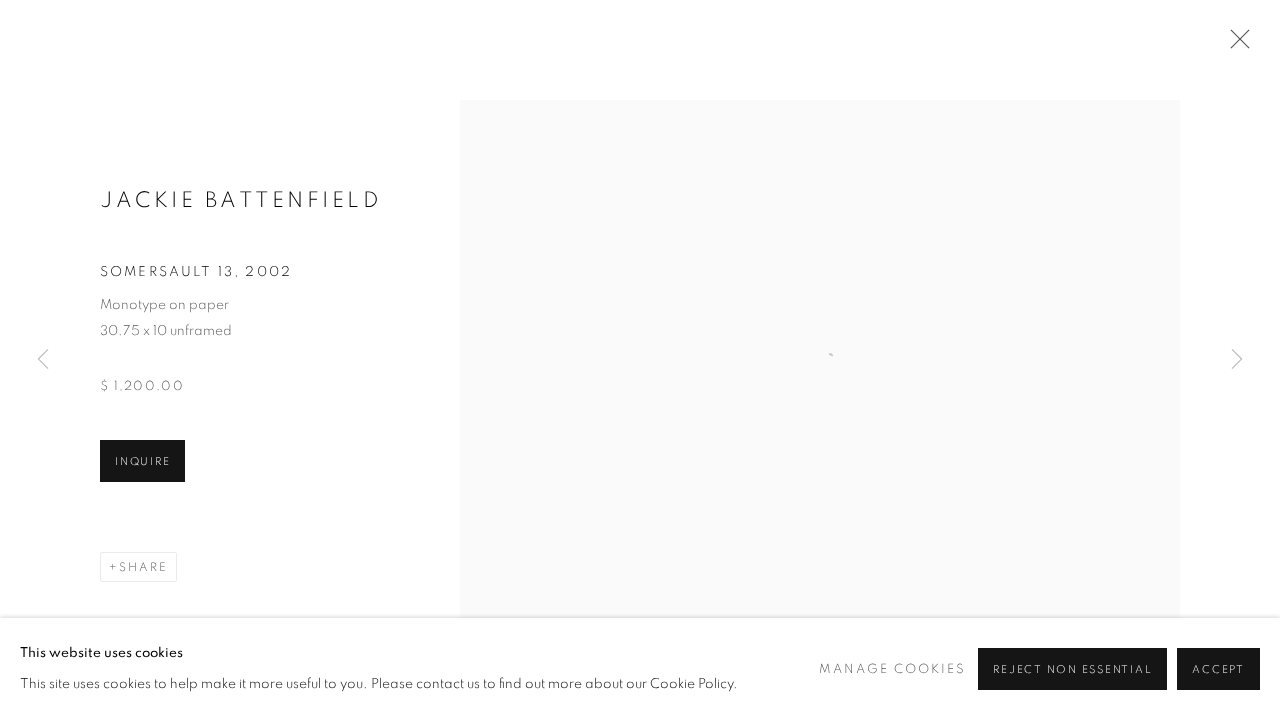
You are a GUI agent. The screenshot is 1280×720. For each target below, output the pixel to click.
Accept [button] (1218, 669)
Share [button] (143, 567)
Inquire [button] (142, 461)
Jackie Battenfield (241, 200)
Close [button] (1235, 45)
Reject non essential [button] (1072, 669)
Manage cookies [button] (892, 669)
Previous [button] (43, 360)
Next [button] (1237, 360)
